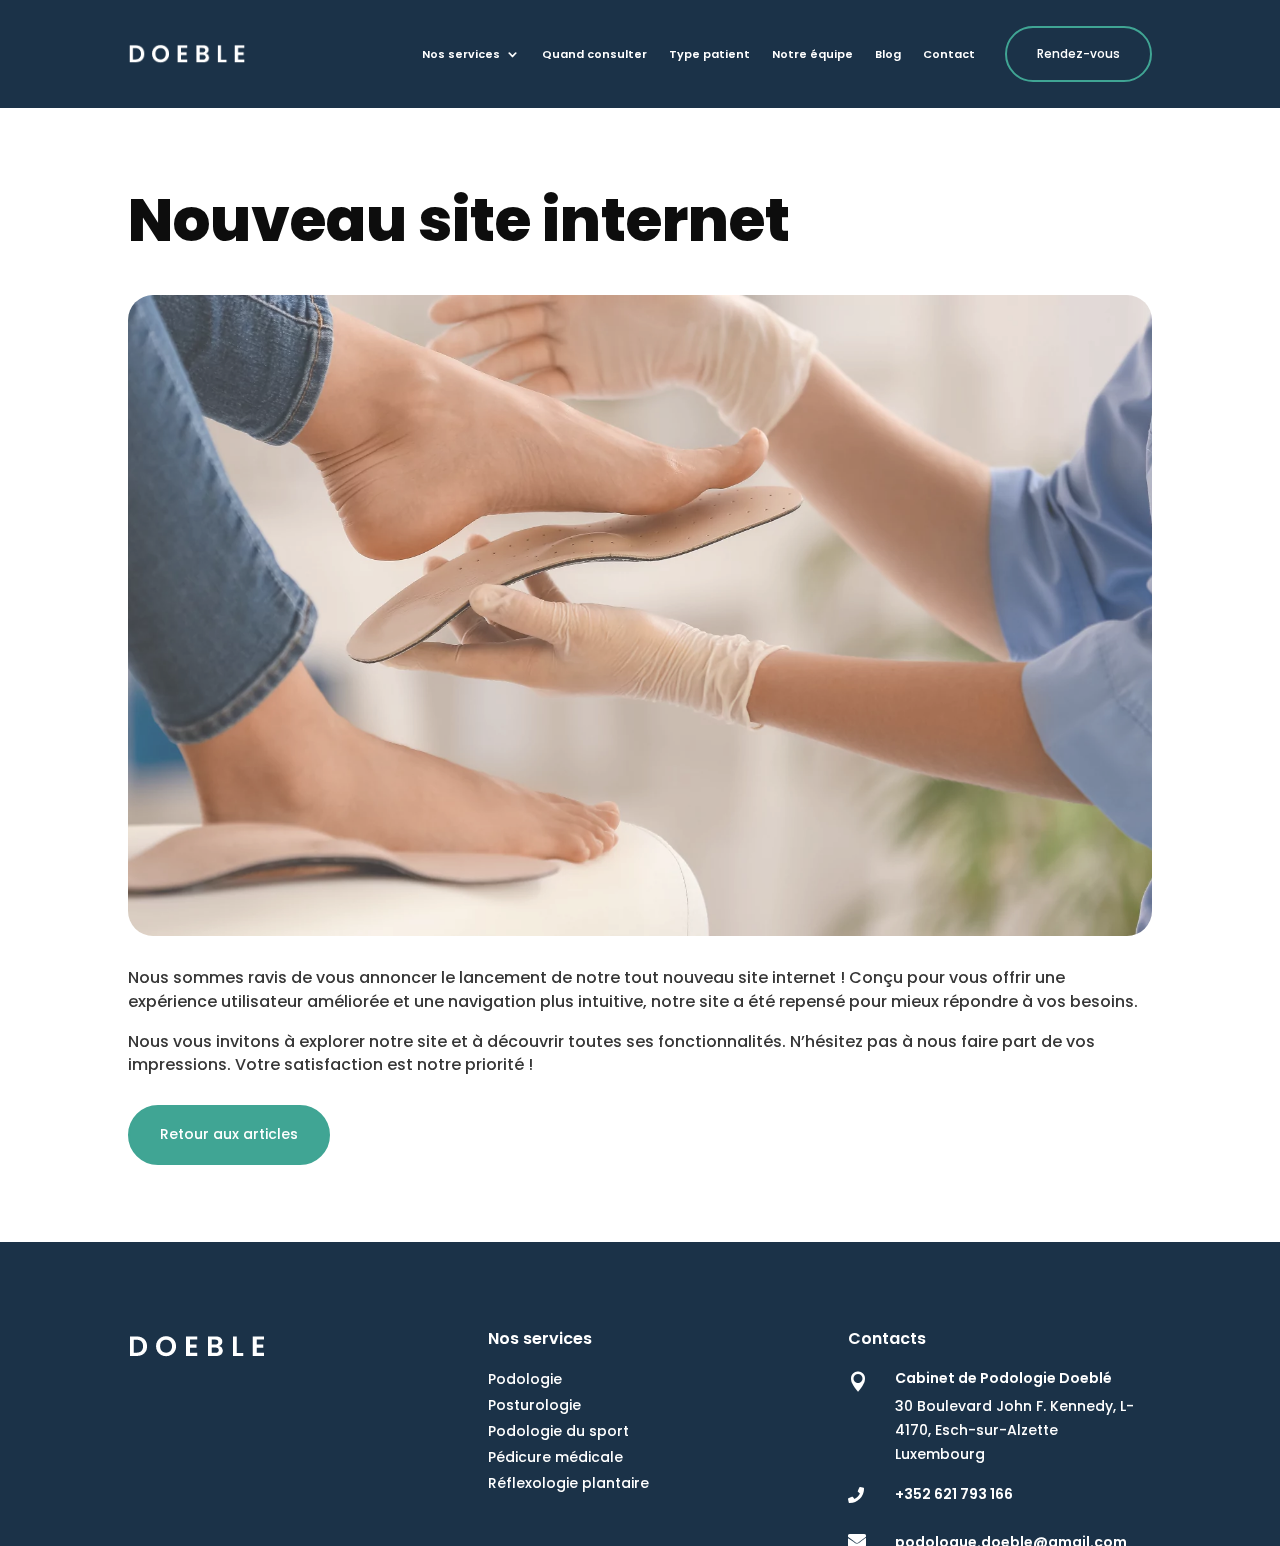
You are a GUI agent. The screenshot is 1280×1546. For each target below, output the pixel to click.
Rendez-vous (1078, 53)
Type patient (709, 54)
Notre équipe (812, 54)
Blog (888, 54)
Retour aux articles (229, 1134)
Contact (949, 54)
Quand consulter (594, 54)
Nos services (461, 54)
